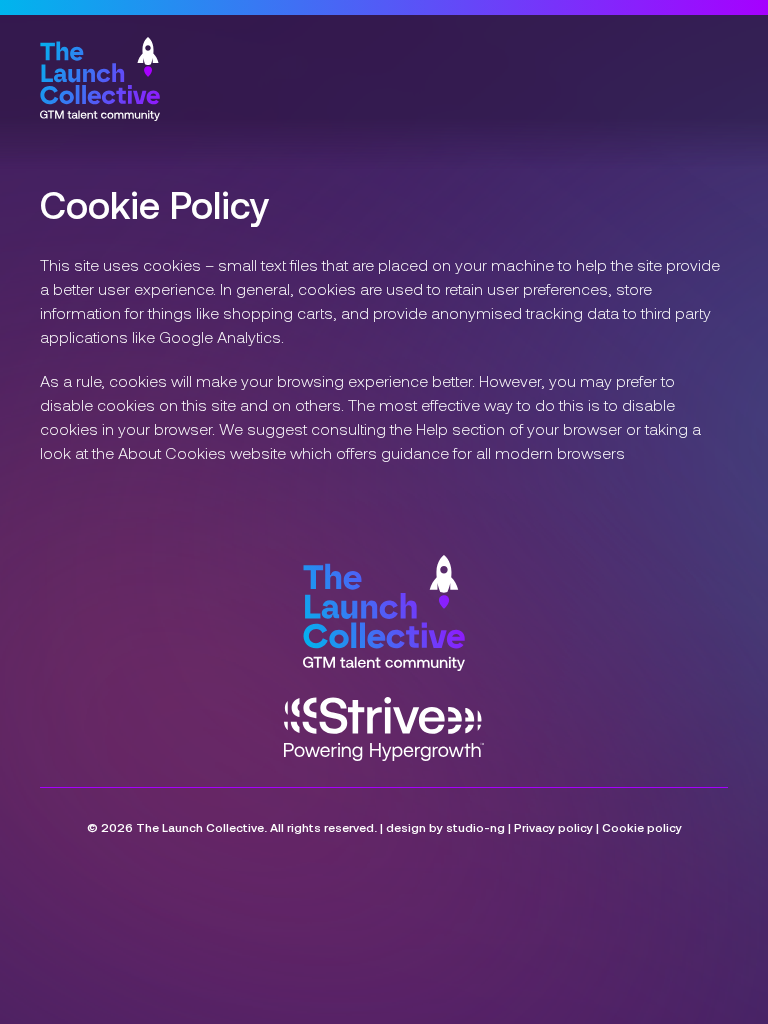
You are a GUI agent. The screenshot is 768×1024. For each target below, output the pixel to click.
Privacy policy (553, 827)
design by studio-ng (445, 827)
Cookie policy (642, 827)
